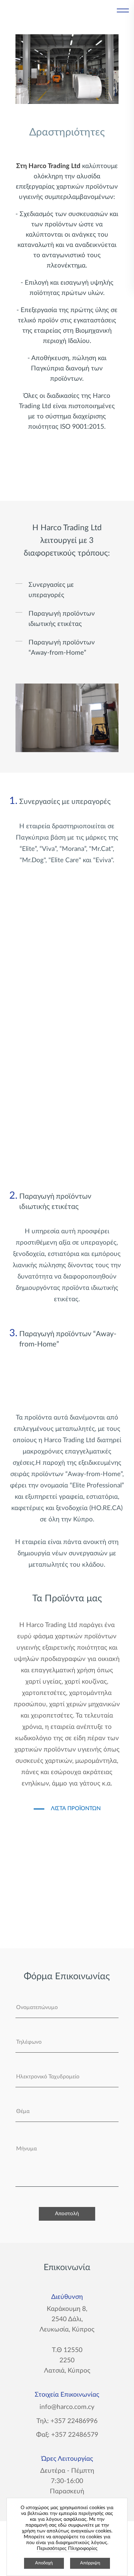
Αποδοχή (44, 2563)
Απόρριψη (90, 2563)
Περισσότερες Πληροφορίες (67, 2549)
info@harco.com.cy (67, 2407)
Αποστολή (67, 2214)
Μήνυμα (26, 2149)
